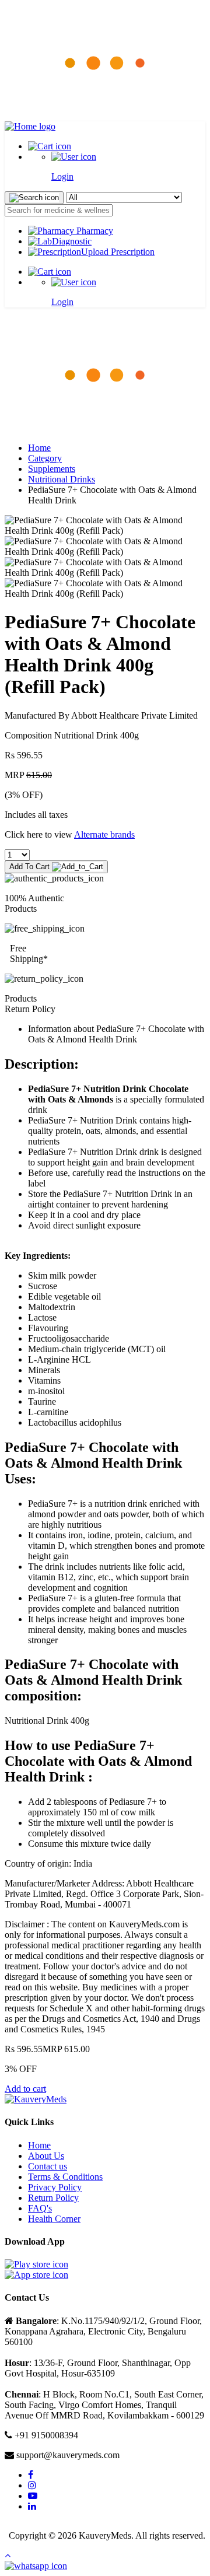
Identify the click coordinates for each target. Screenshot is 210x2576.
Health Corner (54, 2219)
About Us (46, 2156)
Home (39, 448)
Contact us (48, 2166)
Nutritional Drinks (62, 479)
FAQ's (40, 2208)
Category (45, 458)
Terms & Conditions (65, 2177)
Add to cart (25, 2089)
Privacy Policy (55, 2187)
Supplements (52, 469)
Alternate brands (104, 834)
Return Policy (53, 2198)
